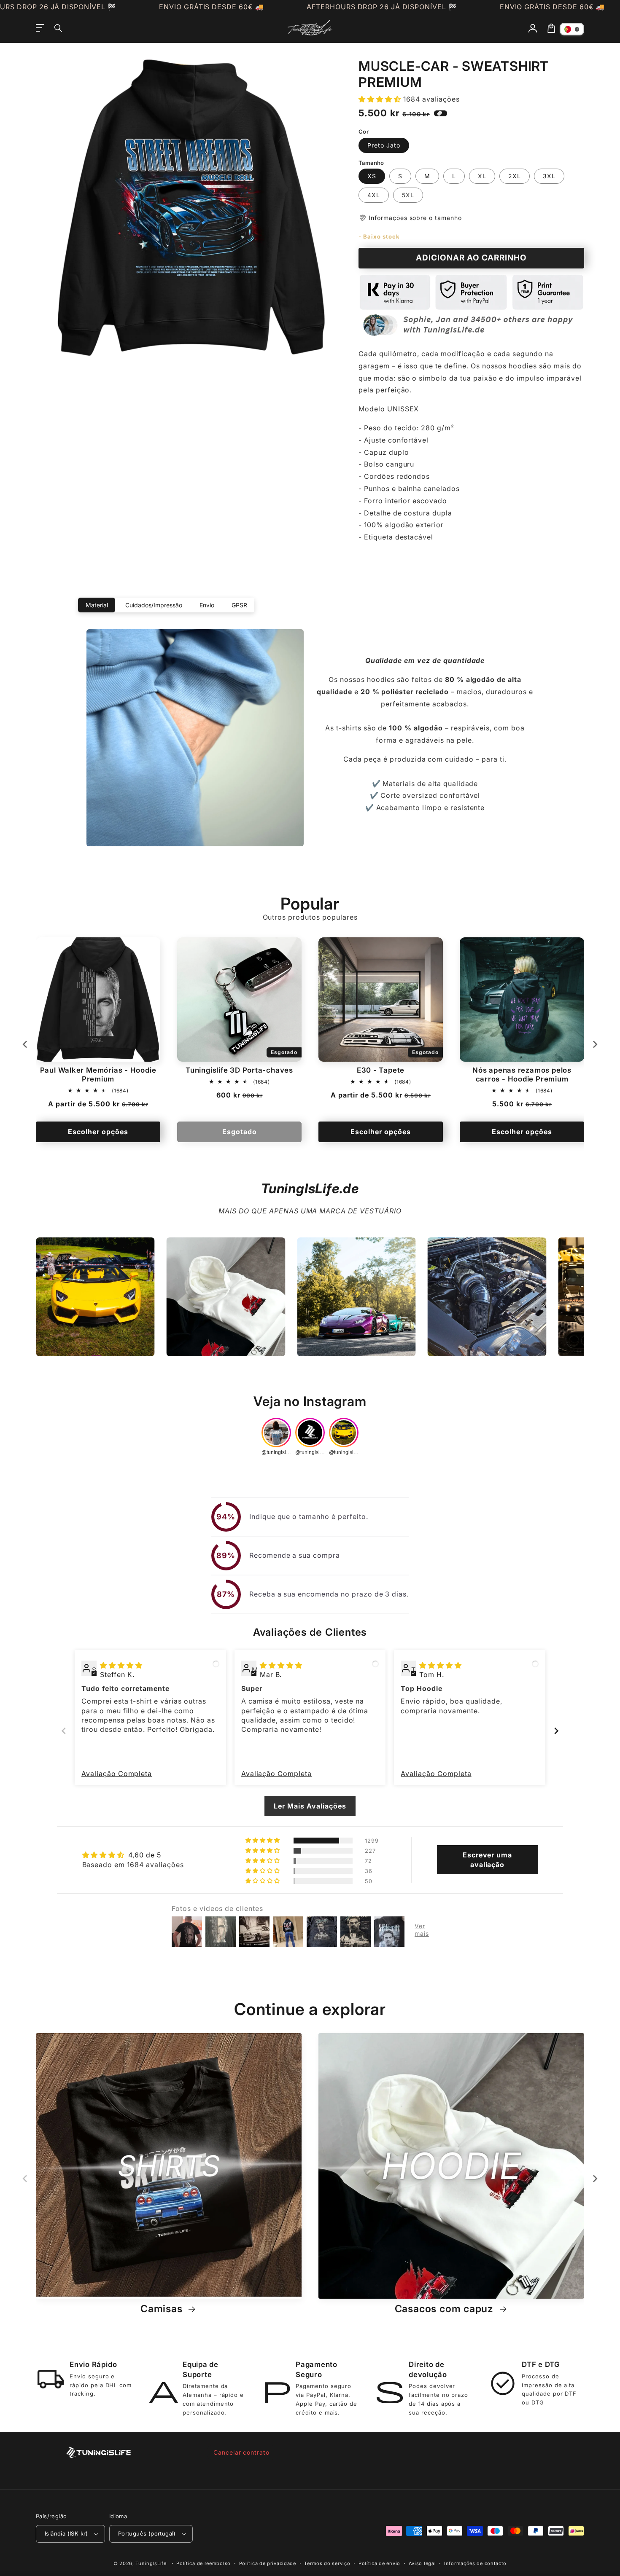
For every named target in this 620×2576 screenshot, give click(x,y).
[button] (59, 28)
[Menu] (40, 28)
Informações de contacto (475, 2563)
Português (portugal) (147, 2533)
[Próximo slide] (595, 1044)
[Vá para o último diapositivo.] (25, 1044)
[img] (121, 1665)
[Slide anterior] (64, 1731)
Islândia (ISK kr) (66, 2533)
